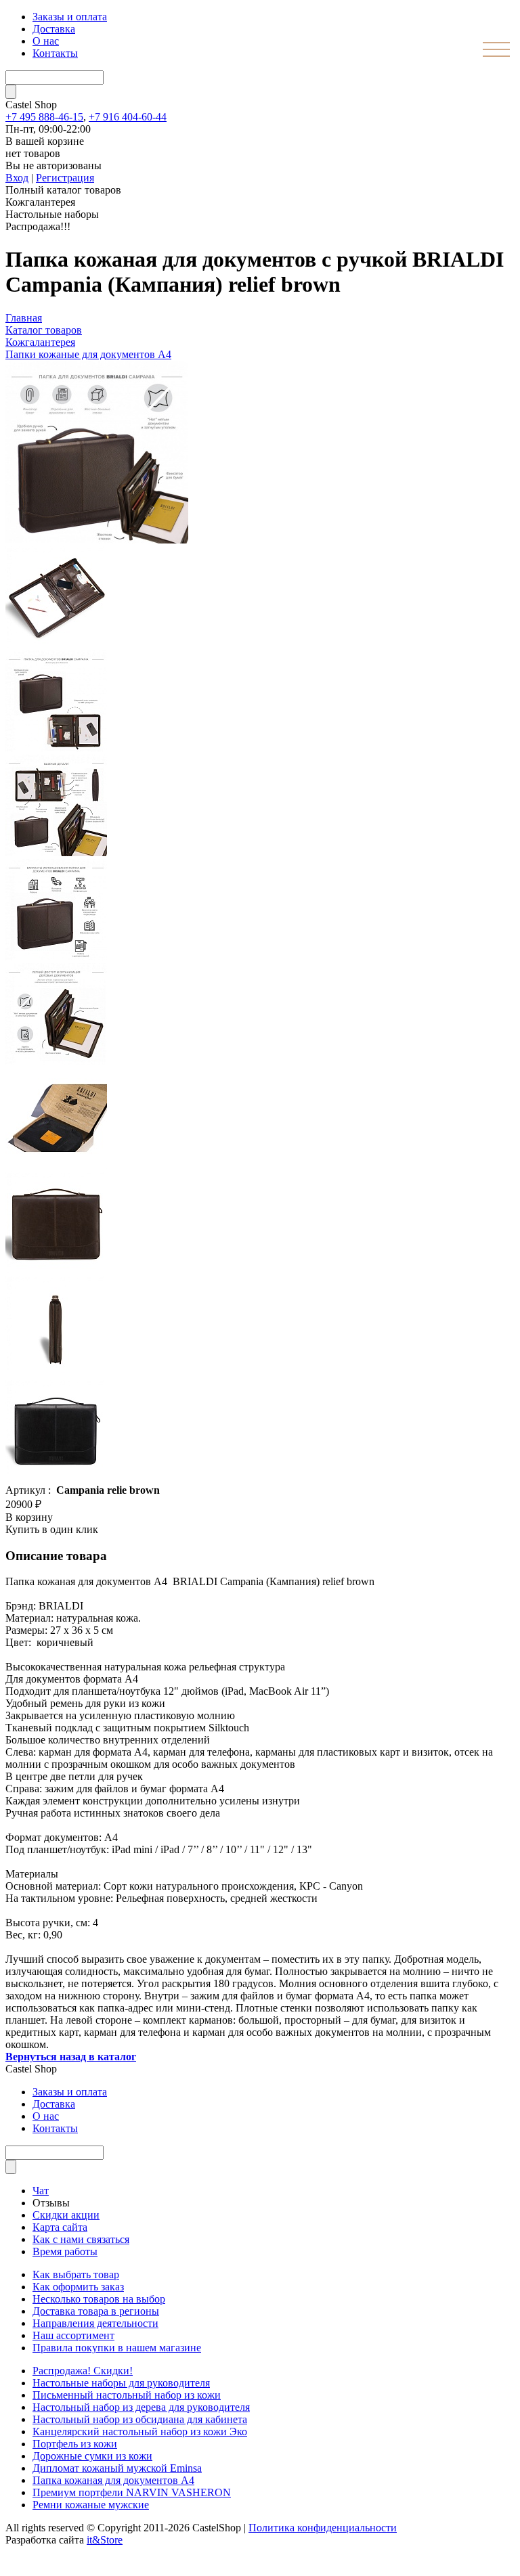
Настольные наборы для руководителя (121, 2383)
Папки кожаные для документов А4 (88, 354)
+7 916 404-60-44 (128, 117)
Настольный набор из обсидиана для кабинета (140, 2419)
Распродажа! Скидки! (83, 2371)
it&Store (105, 2540)
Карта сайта (60, 2227)
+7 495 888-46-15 (44, 117)
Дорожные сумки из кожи (92, 2456)
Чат (41, 2191)
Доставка (54, 29)
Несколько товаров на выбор (99, 2299)
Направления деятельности (95, 2323)
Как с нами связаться (81, 2239)
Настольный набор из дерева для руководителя (141, 2407)
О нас (46, 41)
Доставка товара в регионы (96, 2311)
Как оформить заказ (78, 2287)
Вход (17, 178)
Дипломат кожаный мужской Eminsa (117, 2468)
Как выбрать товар (76, 2274)
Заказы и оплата (70, 17)
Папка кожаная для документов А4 (113, 2480)
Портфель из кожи (75, 2444)
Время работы (65, 2251)
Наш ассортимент (73, 2335)
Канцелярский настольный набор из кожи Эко (140, 2431)
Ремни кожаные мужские (91, 2505)
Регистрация (65, 178)
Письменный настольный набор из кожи (127, 2395)
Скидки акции (66, 2215)
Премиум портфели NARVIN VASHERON (132, 2492)
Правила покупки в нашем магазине (117, 2348)
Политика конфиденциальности (323, 2528)
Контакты (55, 53)
